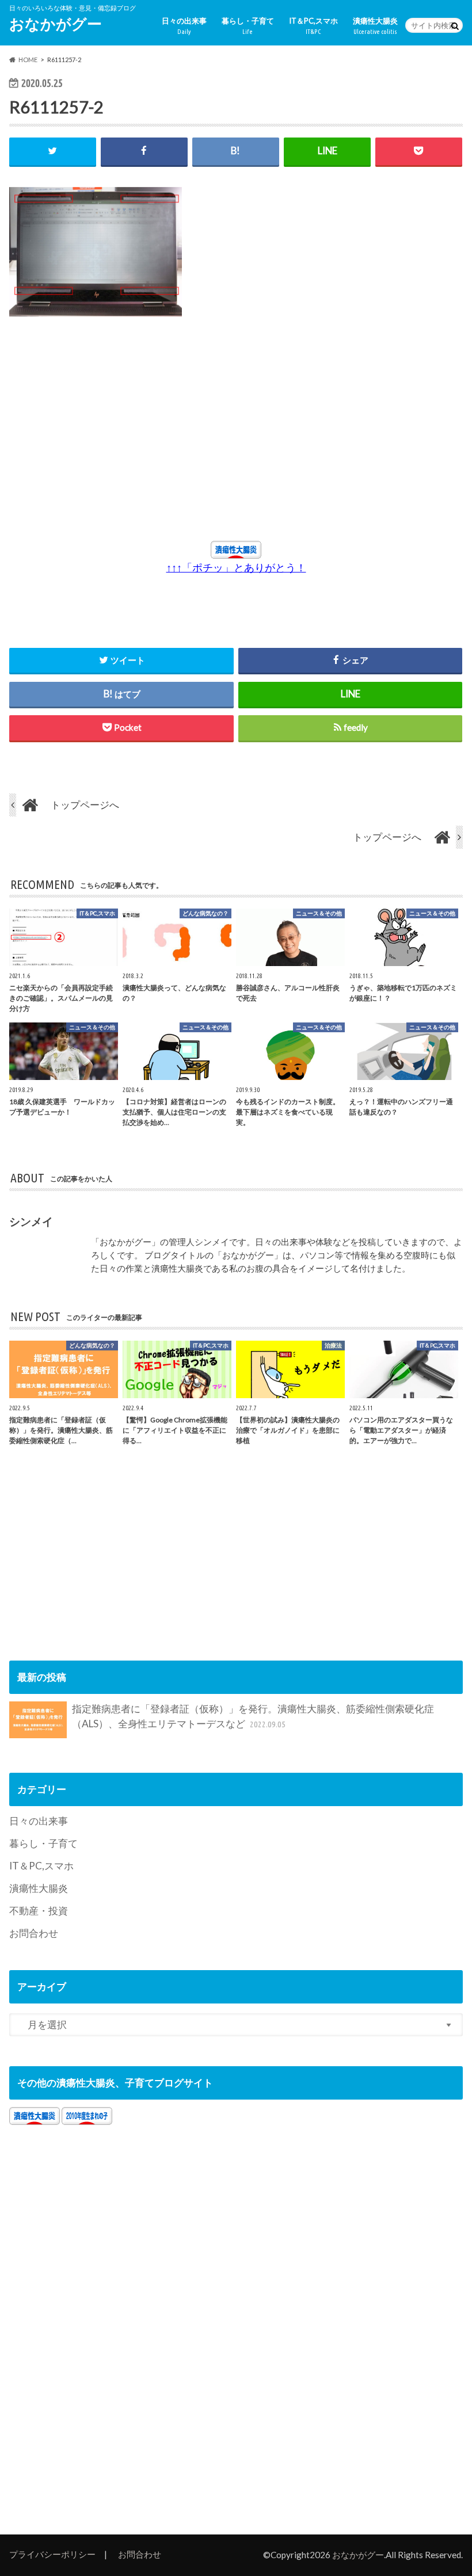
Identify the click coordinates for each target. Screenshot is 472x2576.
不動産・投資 (39, 1911)
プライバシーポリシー (52, 2554)
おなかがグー (56, 24)
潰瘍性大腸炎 (375, 26)
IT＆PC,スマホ (313, 26)
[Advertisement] (132, 434)
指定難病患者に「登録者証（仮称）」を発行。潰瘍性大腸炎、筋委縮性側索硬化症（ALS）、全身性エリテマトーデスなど (253, 1716)
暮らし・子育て (248, 26)
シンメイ (31, 1221)
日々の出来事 (184, 26)
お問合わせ (34, 1933)
